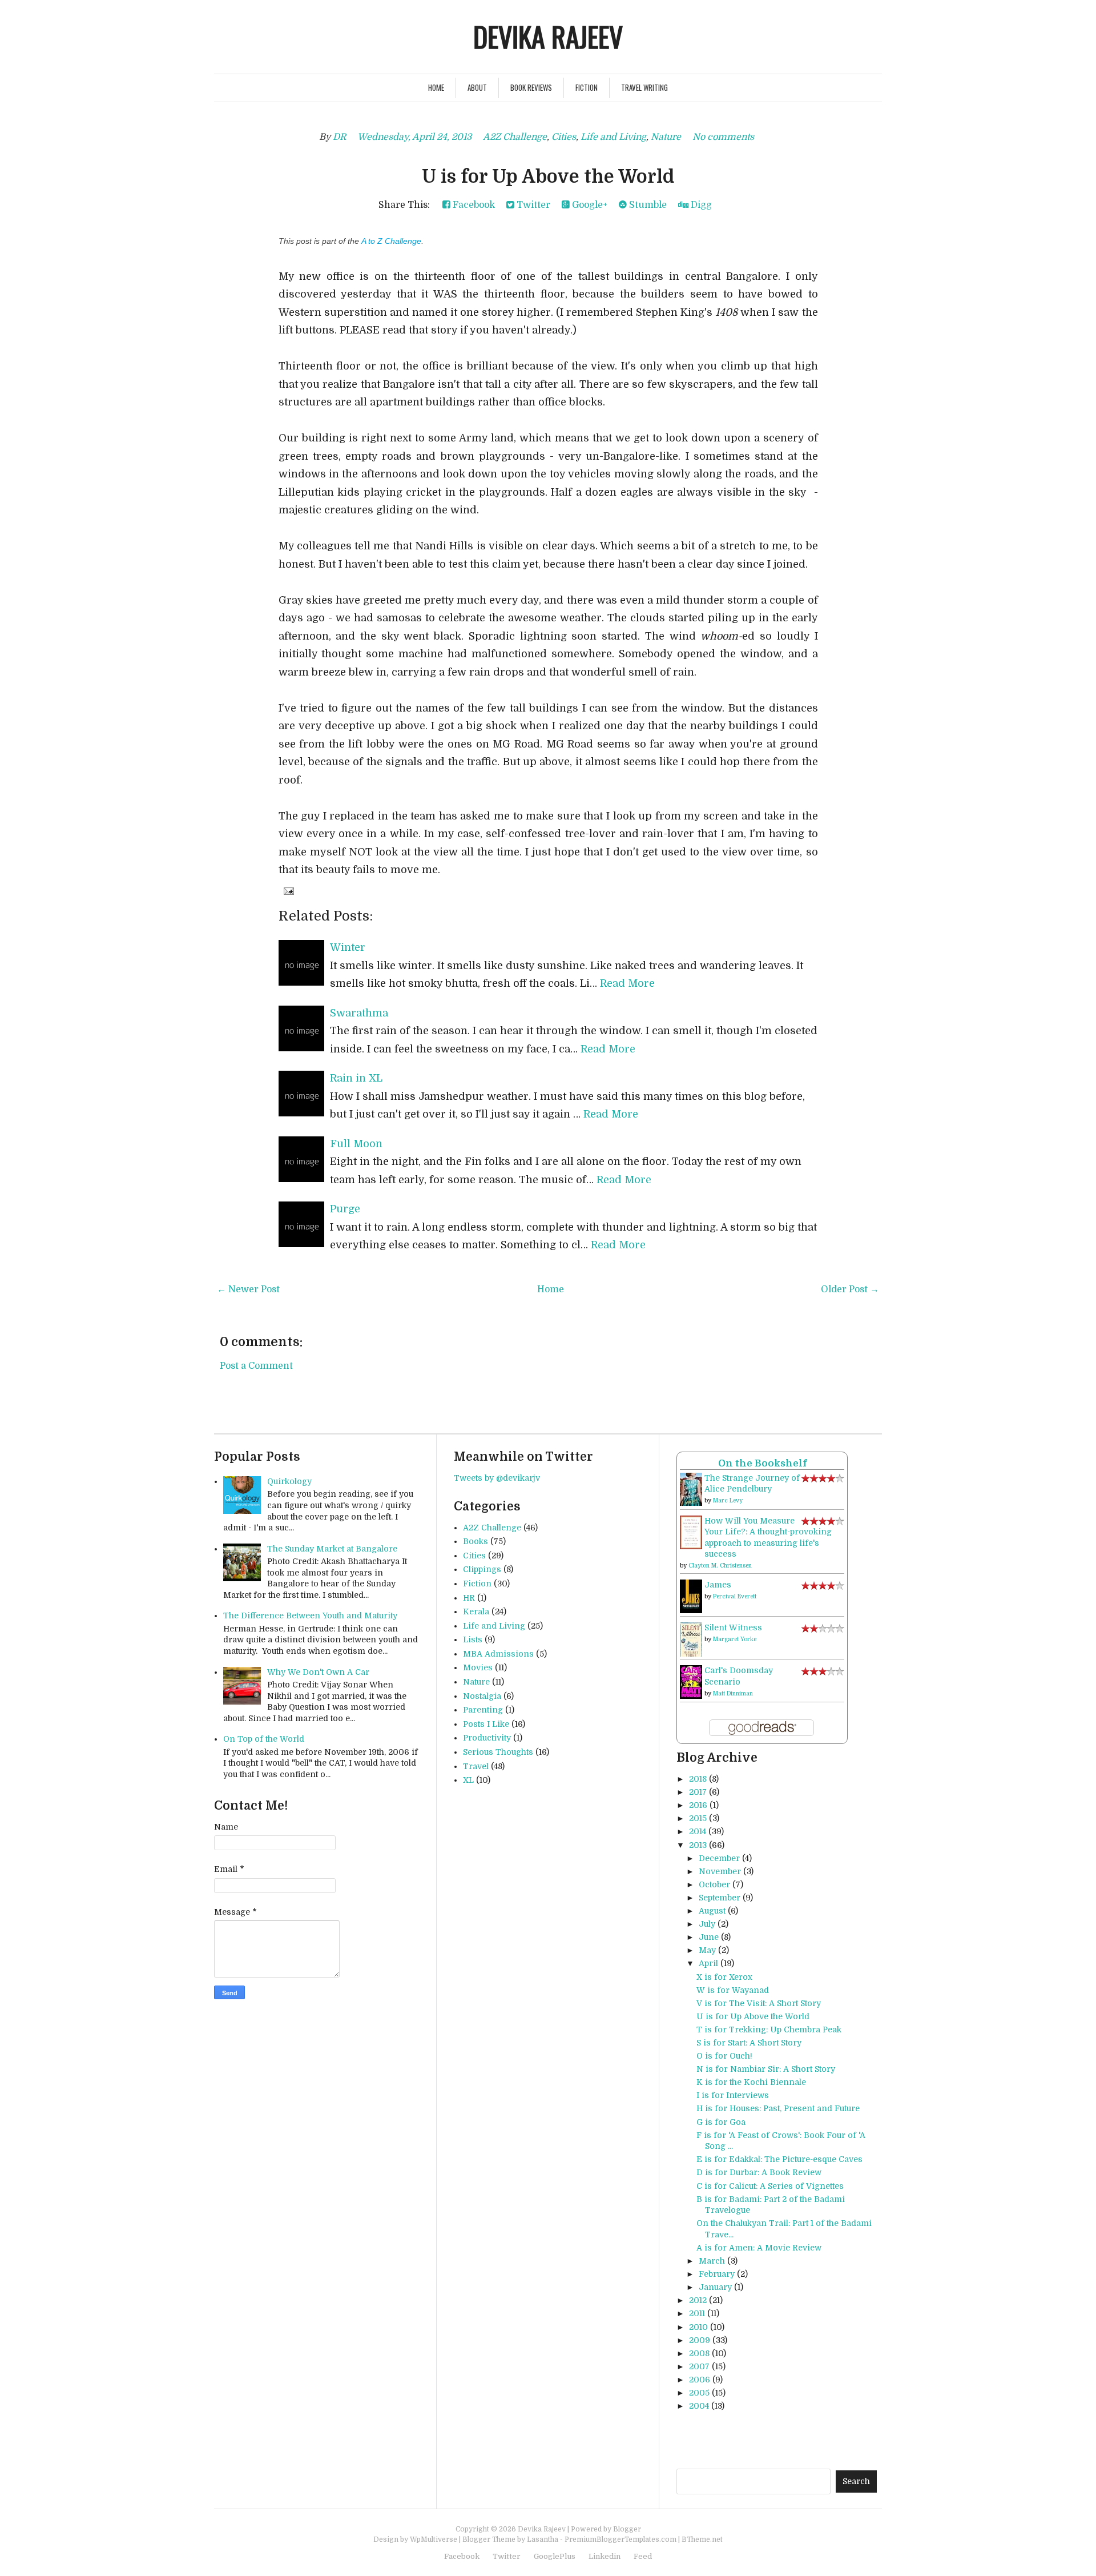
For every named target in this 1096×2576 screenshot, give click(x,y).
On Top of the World (264, 1739)
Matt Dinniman (733, 1693)
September (720, 1898)
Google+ (589, 205)
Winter (348, 947)
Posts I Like (486, 1724)
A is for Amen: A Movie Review (759, 2248)
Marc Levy (728, 1500)
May (707, 1950)
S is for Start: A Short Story (749, 2043)
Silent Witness (733, 1627)
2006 (700, 2380)
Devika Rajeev (548, 36)
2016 (698, 1805)
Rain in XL (356, 1078)
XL (468, 1780)
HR (469, 1598)
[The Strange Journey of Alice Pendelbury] (691, 1489)
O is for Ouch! (724, 2056)
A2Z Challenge (515, 137)
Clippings (482, 1569)
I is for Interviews (733, 2095)
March (712, 2261)
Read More (627, 983)
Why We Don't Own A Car (318, 1672)
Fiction (587, 87)
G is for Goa (721, 2122)
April (708, 1963)
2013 (698, 1845)
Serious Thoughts (498, 1752)
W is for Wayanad (733, 1990)
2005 (699, 2393)
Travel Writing (644, 87)
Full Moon (356, 1144)
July (707, 1924)
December (719, 1858)
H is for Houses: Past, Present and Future (778, 2108)
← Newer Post (248, 1289)
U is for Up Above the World (548, 177)
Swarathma (359, 1013)
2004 (699, 2406)
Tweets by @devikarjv (497, 1478)
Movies (478, 1667)
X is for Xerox (724, 1977)
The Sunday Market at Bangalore (332, 1549)
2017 (698, 1792)
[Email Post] (288, 891)
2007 (699, 2366)
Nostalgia (482, 1696)
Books (476, 1541)
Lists (473, 1639)
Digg (700, 205)
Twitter (532, 205)
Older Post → (850, 1289)
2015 (698, 1818)
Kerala (476, 1611)
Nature (666, 137)
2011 (697, 2313)
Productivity (487, 1738)
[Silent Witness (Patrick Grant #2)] (691, 1639)
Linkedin (605, 2556)
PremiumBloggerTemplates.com (620, 2539)
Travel (476, 1766)
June (709, 1937)
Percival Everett (735, 1596)
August (712, 1911)
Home (436, 87)
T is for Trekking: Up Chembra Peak (769, 2030)
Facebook (473, 205)
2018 (698, 1779)
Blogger (627, 2529)
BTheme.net (702, 2539)
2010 (698, 2327)
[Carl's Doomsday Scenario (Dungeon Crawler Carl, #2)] (691, 1682)
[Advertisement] (810, 2440)
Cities (564, 137)
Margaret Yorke (735, 1639)
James (718, 1585)
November (720, 1871)
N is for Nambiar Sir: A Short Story (766, 2069)
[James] (691, 1596)
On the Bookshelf (762, 1463)
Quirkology (289, 1481)
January (715, 2287)
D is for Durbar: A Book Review (759, 2172)
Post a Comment (256, 1366)
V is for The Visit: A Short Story (759, 2003)
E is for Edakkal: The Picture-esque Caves (779, 2159)
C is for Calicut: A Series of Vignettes (770, 2186)
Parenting (483, 1710)
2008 (699, 2353)
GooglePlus (555, 2556)
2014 (698, 1831)
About (477, 87)
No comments (723, 137)
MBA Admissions (498, 1654)
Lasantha (543, 2539)
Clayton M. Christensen (720, 1566)
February (717, 2274)
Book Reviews (531, 87)
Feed (643, 2556)
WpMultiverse (434, 2539)
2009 (700, 2340)
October (714, 1884)
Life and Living (613, 137)
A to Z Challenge (391, 241)
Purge (345, 1209)
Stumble (647, 205)
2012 (698, 2300)
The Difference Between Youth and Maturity (310, 1615)
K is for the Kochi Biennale (751, 2082)
